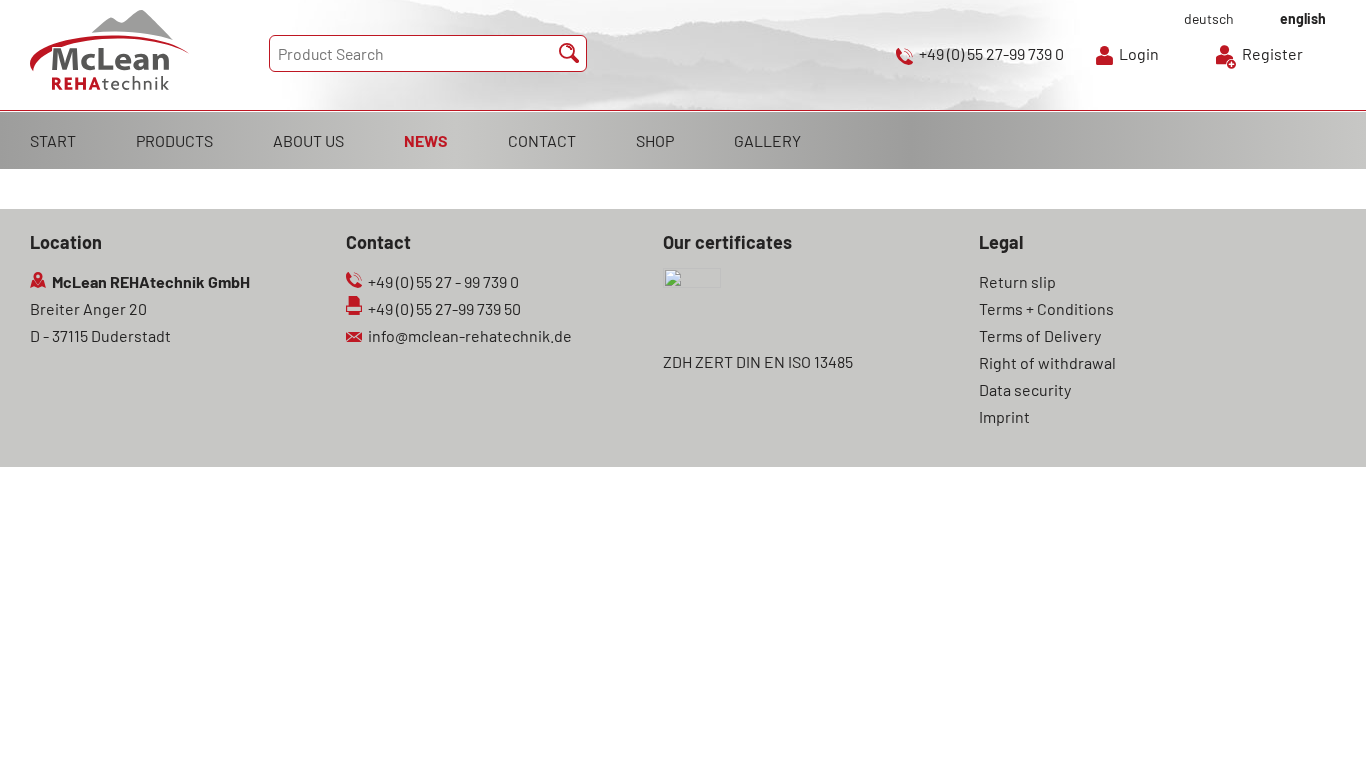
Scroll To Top (1316, 725)
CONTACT (542, 140)
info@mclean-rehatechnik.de (470, 335)
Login (1139, 53)
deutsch (1209, 18)
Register (1272, 53)
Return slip (1017, 281)
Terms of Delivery (1040, 335)
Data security (1025, 389)
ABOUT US (308, 140)
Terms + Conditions (1046, 308)
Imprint (1004, 416)
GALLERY (767, 140)
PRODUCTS (174, 140)
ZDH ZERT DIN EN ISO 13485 (758, 361)
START (53, 140)
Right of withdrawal (1047, 362)
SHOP (655, 140)
